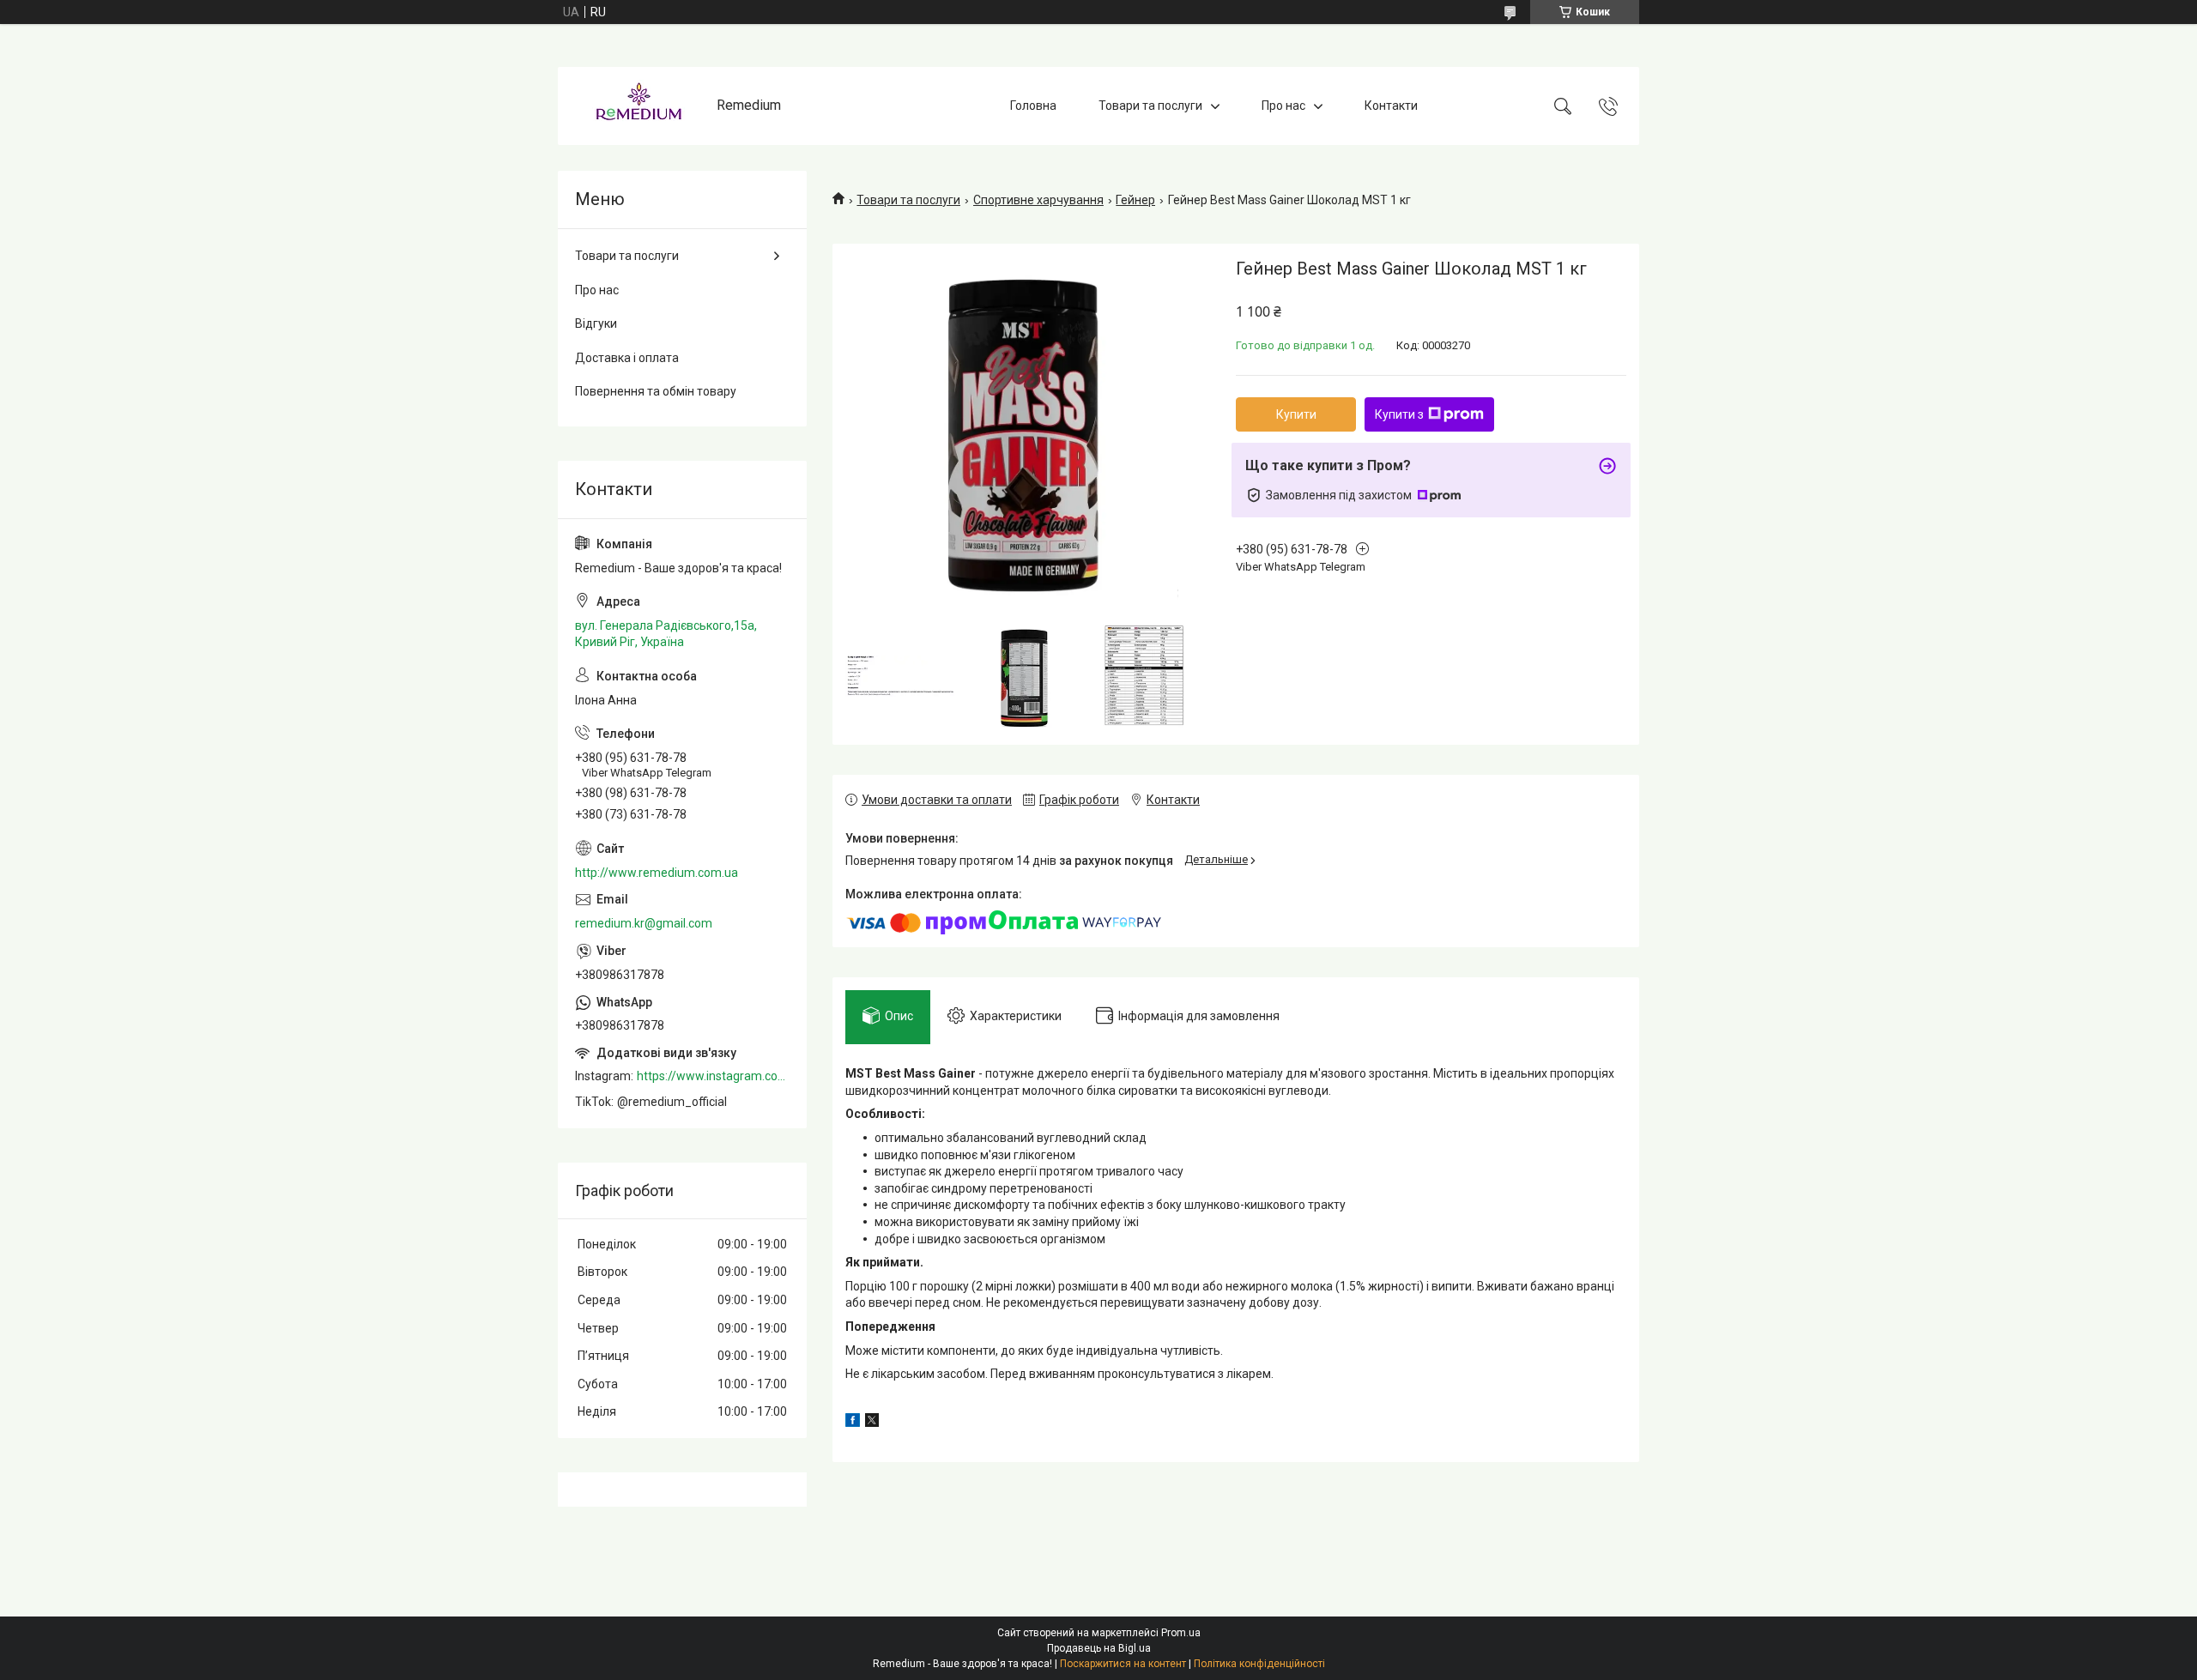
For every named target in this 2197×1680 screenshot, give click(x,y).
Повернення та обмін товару (656, 391)
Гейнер (1135, 200)
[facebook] (853, 1423)
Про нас (1283, 106)
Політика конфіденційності (1259, 1664)
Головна (1033, 106)
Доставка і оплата (627, 358)
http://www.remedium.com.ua (657, 873)
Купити (1296, 414)
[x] (872, 1423)
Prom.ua (1181, 1633)
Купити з (1399, 414)
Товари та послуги (1150, 106)
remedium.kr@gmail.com (644, 923)
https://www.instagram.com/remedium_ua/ (713, 1076)
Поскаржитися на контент (1123, 1664)
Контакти (1391, 106)
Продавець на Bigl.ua (1099, 1648)
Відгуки (596, 323)
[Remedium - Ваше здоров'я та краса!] (639, 106)
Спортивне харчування (1038, 200)
